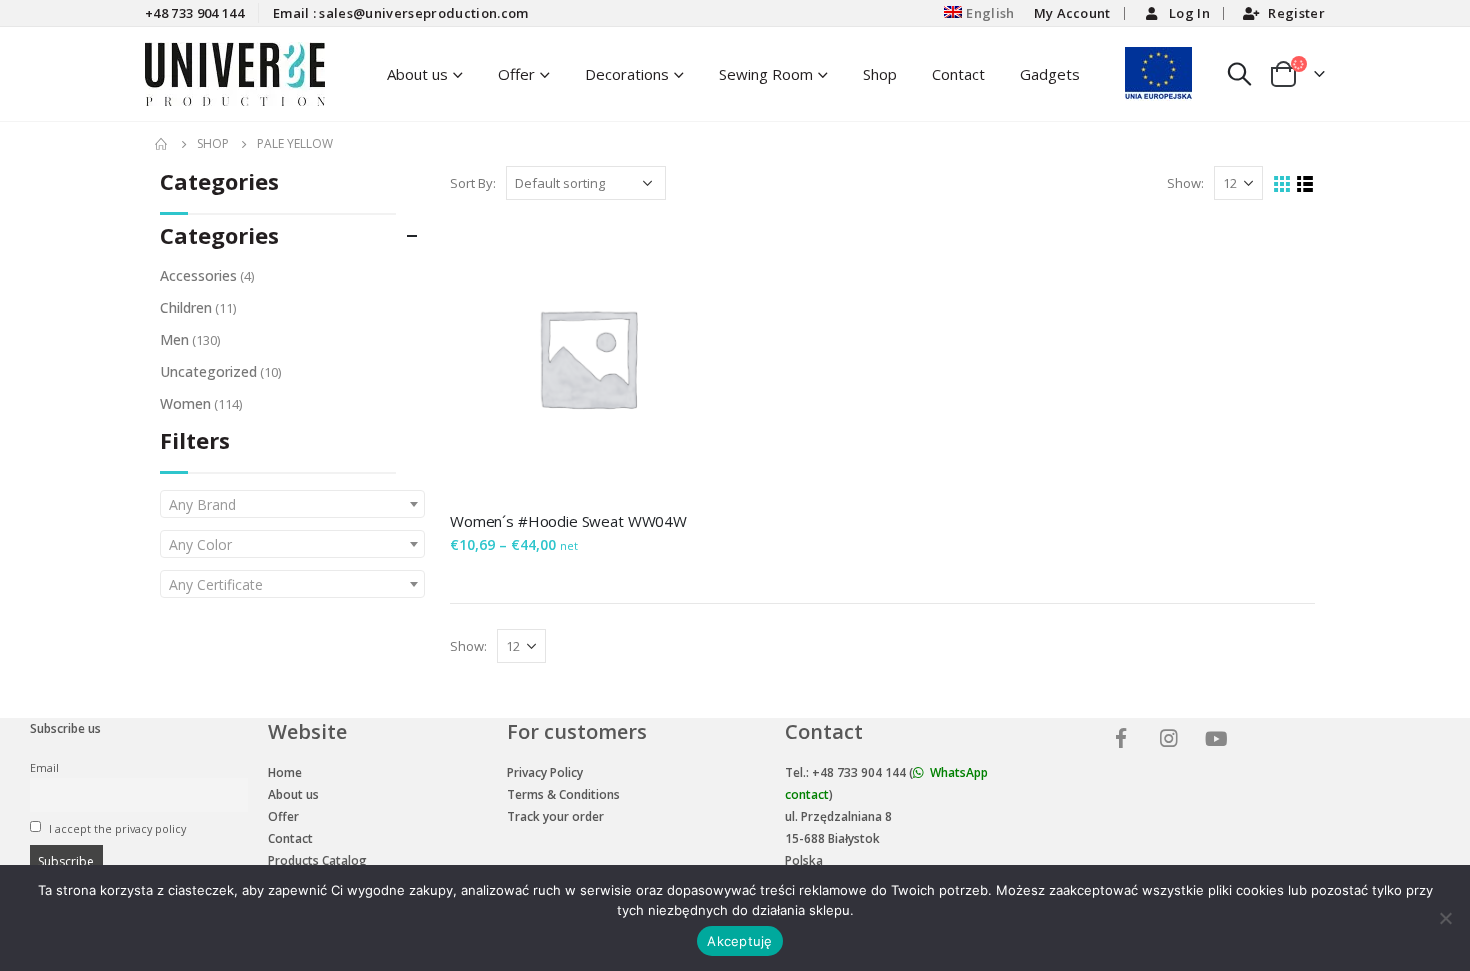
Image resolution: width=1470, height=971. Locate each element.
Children (186, 307)
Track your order (555, 816)
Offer (516, 74)
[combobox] (292, 504)
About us (293, 794)
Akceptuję (739, 941)
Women (185, 403)
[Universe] (1123, 740)
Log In (1189, 13)
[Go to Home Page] (162, 144)
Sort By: (473, 183)
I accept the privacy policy (116, 828)
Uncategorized (208, 371)
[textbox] (292, 505)
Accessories (198, 275)
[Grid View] (1282, 184)
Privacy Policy (545, 772)
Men (174, 339)
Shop (880, 74)
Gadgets (1050, 74)
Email (44, 767)
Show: (1185, 183)
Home (285, 772)
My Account (1072, 13)
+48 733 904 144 (194, 13)
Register (1296, 13)
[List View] (1305, 184)
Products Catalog (317, 860)
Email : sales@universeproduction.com (401, 13)
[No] (1445, 918)
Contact (958, 74)
